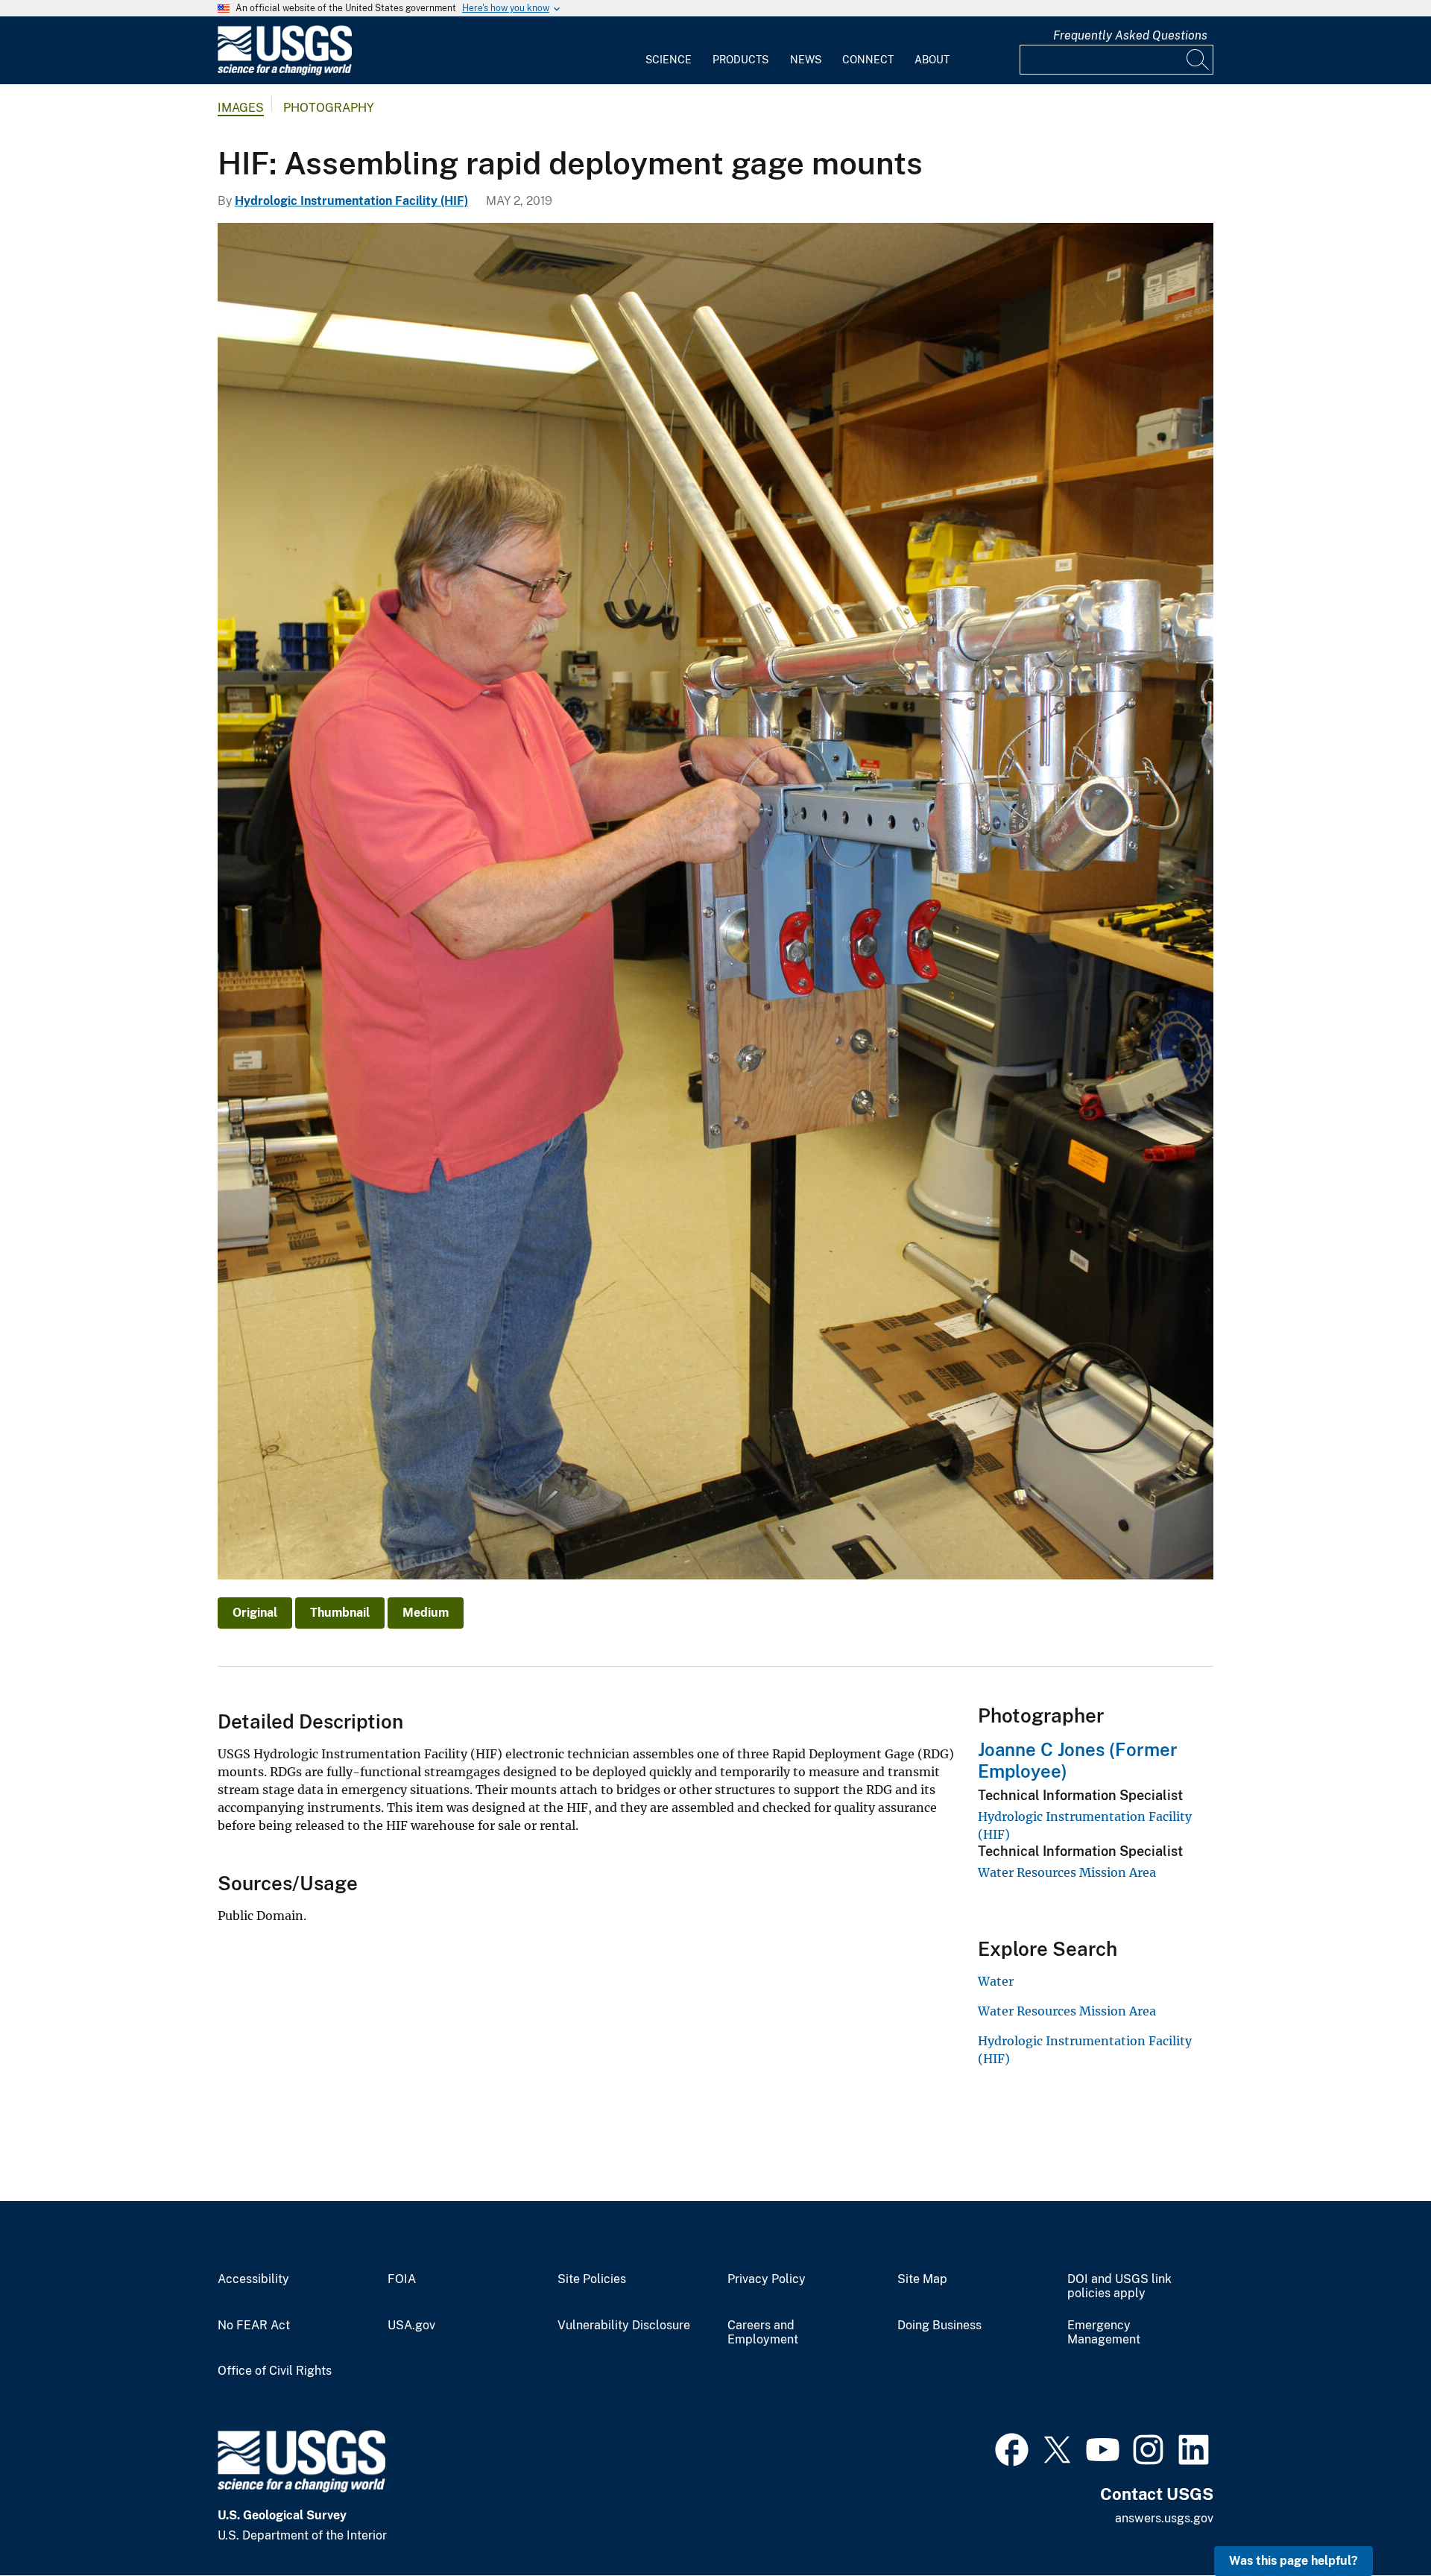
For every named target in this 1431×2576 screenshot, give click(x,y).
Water (996, 1981)
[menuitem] (669, 51)
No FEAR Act (254, 2326)
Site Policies (592, 2279)
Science (669, 60)
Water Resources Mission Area (1067, 1872)
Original (255, 1613)
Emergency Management (1104, 2333)
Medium (426, 1613)
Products (740, 60)
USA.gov (411, 2326)
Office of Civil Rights (275, 2371)
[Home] (285, 72)
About (932, 60)
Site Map (922, 2279)
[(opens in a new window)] (1012, 2448)
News (806, 60)
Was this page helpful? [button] (1293, 2561)
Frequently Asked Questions (1130, 35)
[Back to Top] (1377, 2522)
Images (241, 108)
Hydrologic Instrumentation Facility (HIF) (351, 201)
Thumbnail (340, 1613)
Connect (868, 60)
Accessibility (253, 2279)
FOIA (402, 2279)
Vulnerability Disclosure (624, 2326)
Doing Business (939, 2326)
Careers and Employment (763, 2333)
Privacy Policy (767, 2279)
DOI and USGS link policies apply (1119, 2286)
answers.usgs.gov (1164, 2518)
